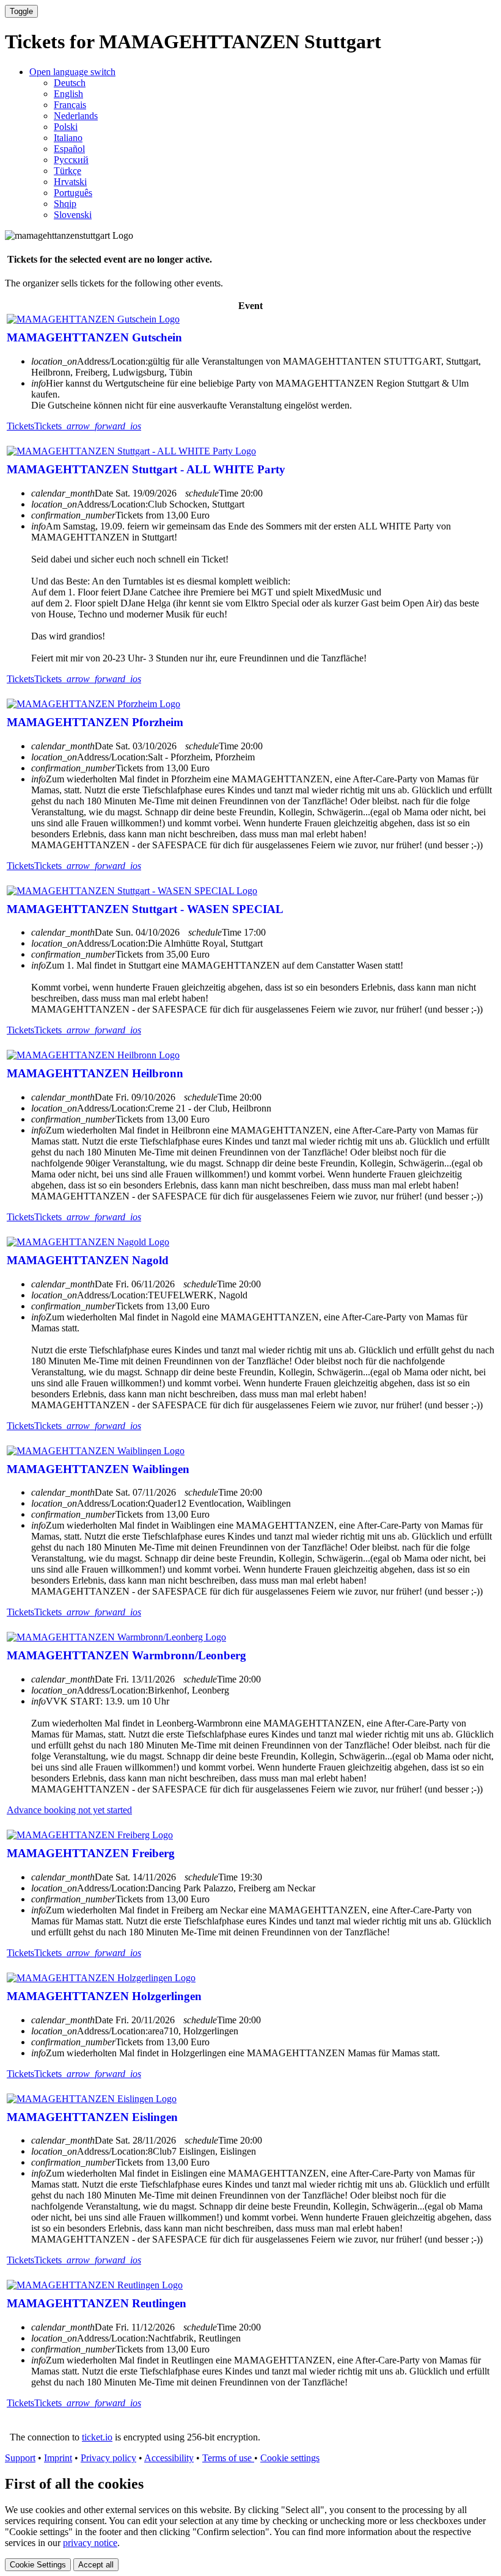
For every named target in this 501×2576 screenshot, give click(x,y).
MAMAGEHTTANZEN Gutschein (94, 337)
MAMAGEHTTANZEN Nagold (88, 1260)
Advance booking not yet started (69, 1810)
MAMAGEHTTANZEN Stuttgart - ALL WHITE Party (146, 469)
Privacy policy (108, 2458)
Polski (66, 127)
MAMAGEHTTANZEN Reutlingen (97, 2303)
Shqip (65, 204)
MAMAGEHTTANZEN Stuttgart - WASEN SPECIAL (145, 909)
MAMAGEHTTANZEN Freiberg (91, 1853)
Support (20, 2458)
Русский (71, 160)
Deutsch (70, 83)
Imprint (58, 2458)
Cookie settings (290, 2458)
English (68, 94)
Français (70, 105)
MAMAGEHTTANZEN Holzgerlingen (104, 1996)
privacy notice (90, 2543)
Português (73, 193)
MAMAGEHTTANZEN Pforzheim (95, 722)
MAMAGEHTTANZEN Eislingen (92, 2117)
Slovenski (73, 215)
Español (69, 149)
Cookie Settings (38, 2565)
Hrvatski (70, 182)
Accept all (96, 2565)
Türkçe (68, 171)
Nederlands (76, 116)
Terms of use (228, 2458)
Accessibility (169, 2458)
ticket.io (97, 2437)
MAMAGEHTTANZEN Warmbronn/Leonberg (126, 1655)
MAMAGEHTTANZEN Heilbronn (95, 1073)
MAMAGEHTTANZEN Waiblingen (98, 1469)
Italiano (68, 138)
